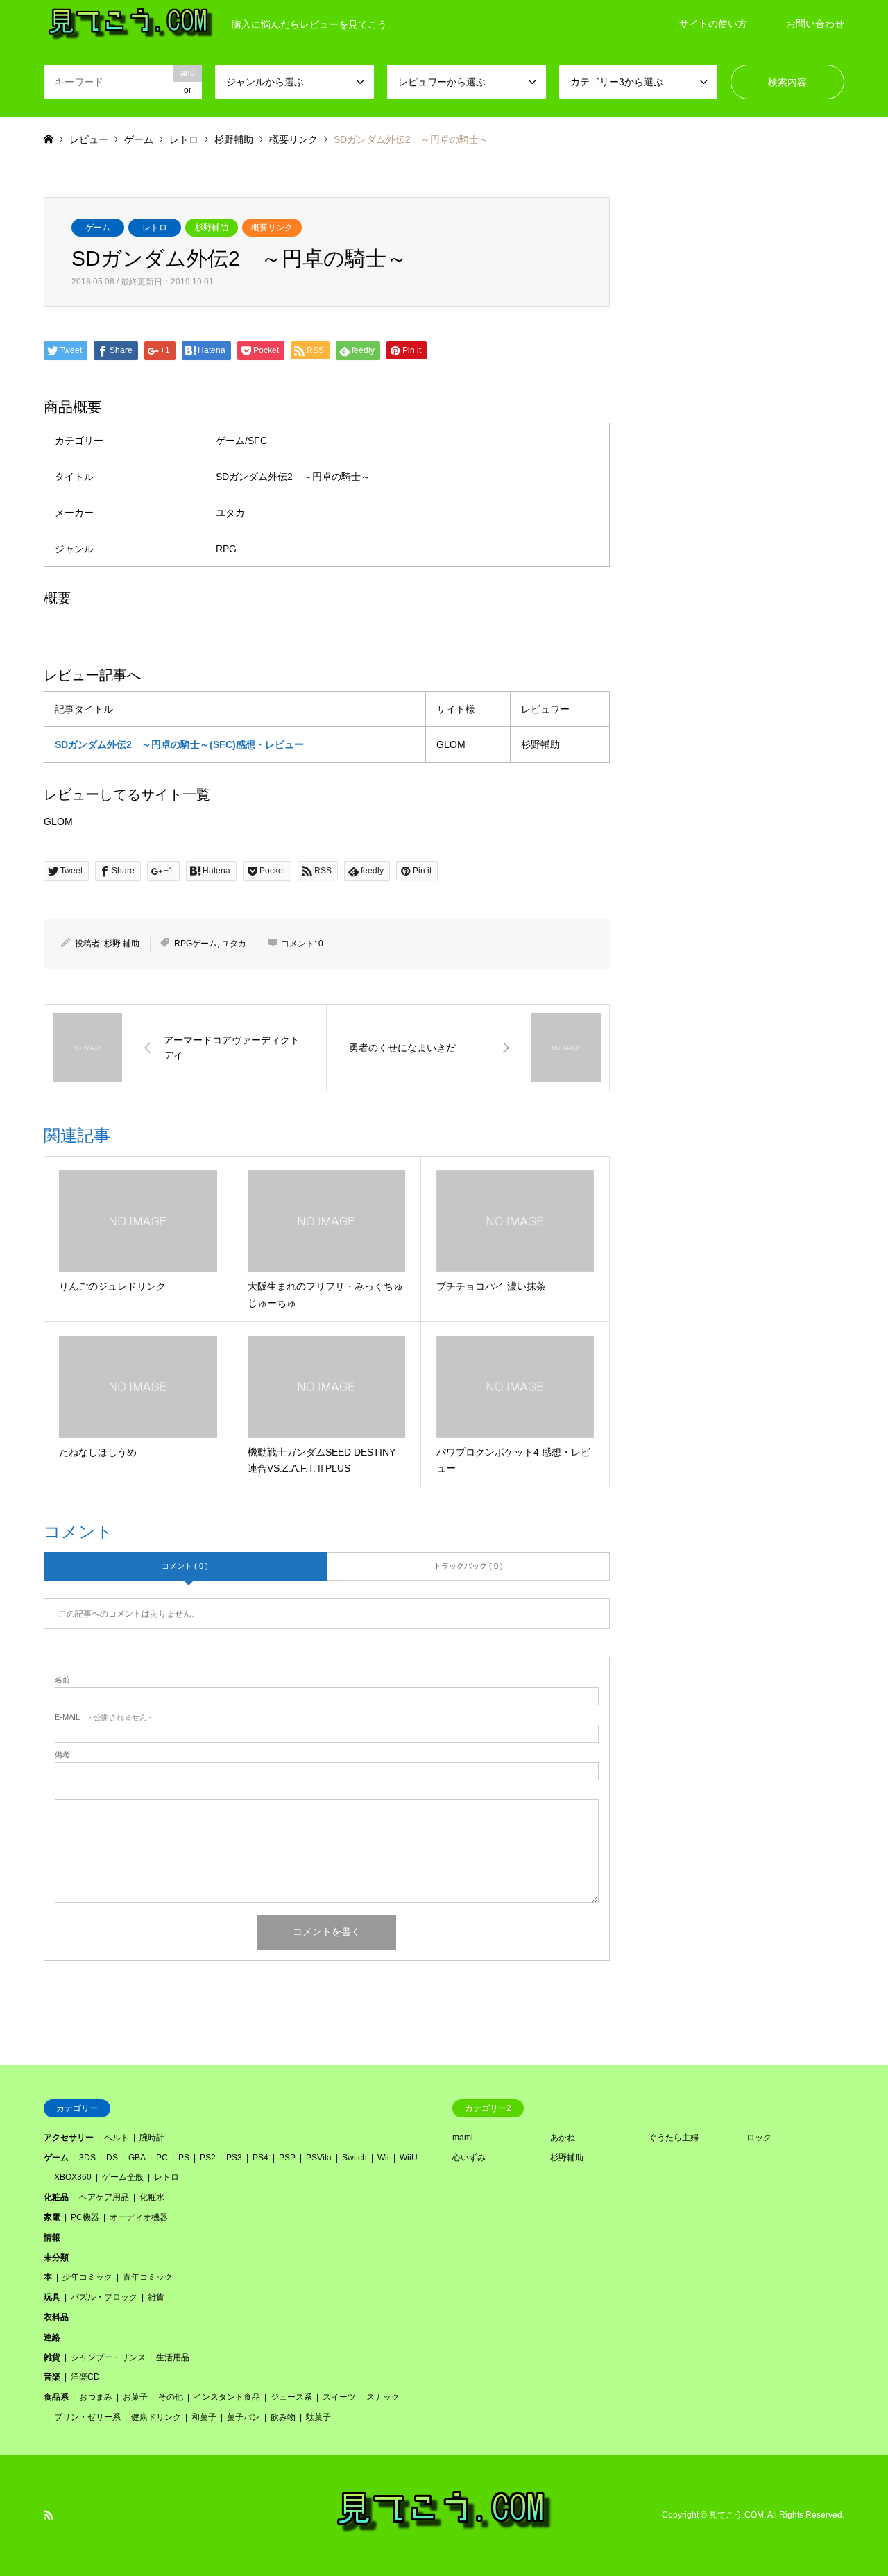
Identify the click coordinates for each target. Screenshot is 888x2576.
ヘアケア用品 (104, 2197)
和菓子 (204, 2417)
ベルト (117, 2138)
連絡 (52, 2337)
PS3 (234, 2158)
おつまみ (96, 2397)
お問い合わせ (815, 24)
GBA (137, 2158)
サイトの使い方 (713, 24)
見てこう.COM (736, 2515)
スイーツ (339, 2397)
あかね (563, 2138)
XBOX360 (73, 2177)
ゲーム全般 (123, 2177)
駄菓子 (318, 2417)
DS (112, 2158)
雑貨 (156, 2297)
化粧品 (56, 2197)
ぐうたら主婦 (674, 2138)
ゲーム (98, 228)
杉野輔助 (212, 228)
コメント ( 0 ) (185, 1566)
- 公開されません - (103, 1717)
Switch (355, 2158)
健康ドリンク (156, 2417)
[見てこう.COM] (444, 2531)
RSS (49, 2515)
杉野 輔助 (122, 944)
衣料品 (56, 2317)
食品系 (56, 2397)
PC (162, 2158)
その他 (171, 2397)
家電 (52, 2217)
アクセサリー (69, 2138)
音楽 (52, 2377)
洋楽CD (85, 2377)
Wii (383, 2158)
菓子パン (244, 2417)
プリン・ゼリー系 (87, 2417)
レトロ (155, 228)
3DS (87, 2158)
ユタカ (234, 944)
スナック (383, 2397)
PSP (287, 2158)
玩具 (52, 2297)
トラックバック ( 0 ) (468, 1566)
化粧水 (152, 2197)
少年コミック (87, 2277)
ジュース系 (291, 2397)
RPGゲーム (196, 944)
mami (463, 2138)
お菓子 (135, 2397)
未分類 (56, 2258)
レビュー (89, 139)
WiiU (409, 2158)
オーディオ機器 (139, 2217)
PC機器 (85, 2217)
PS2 (208, 2158)
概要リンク (272, 228)
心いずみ (469, 2158)
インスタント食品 (227, 2397)
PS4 (261, 2158)
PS (184, 2158)
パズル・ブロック (104, 2297)
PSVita (319, 2158)
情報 (52, 2237)
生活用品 (173, 2357)
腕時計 (152, 2138)
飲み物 (283, 2417)
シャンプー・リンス (108, 2357)
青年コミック (148, 2277)
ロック (759, 2138)
